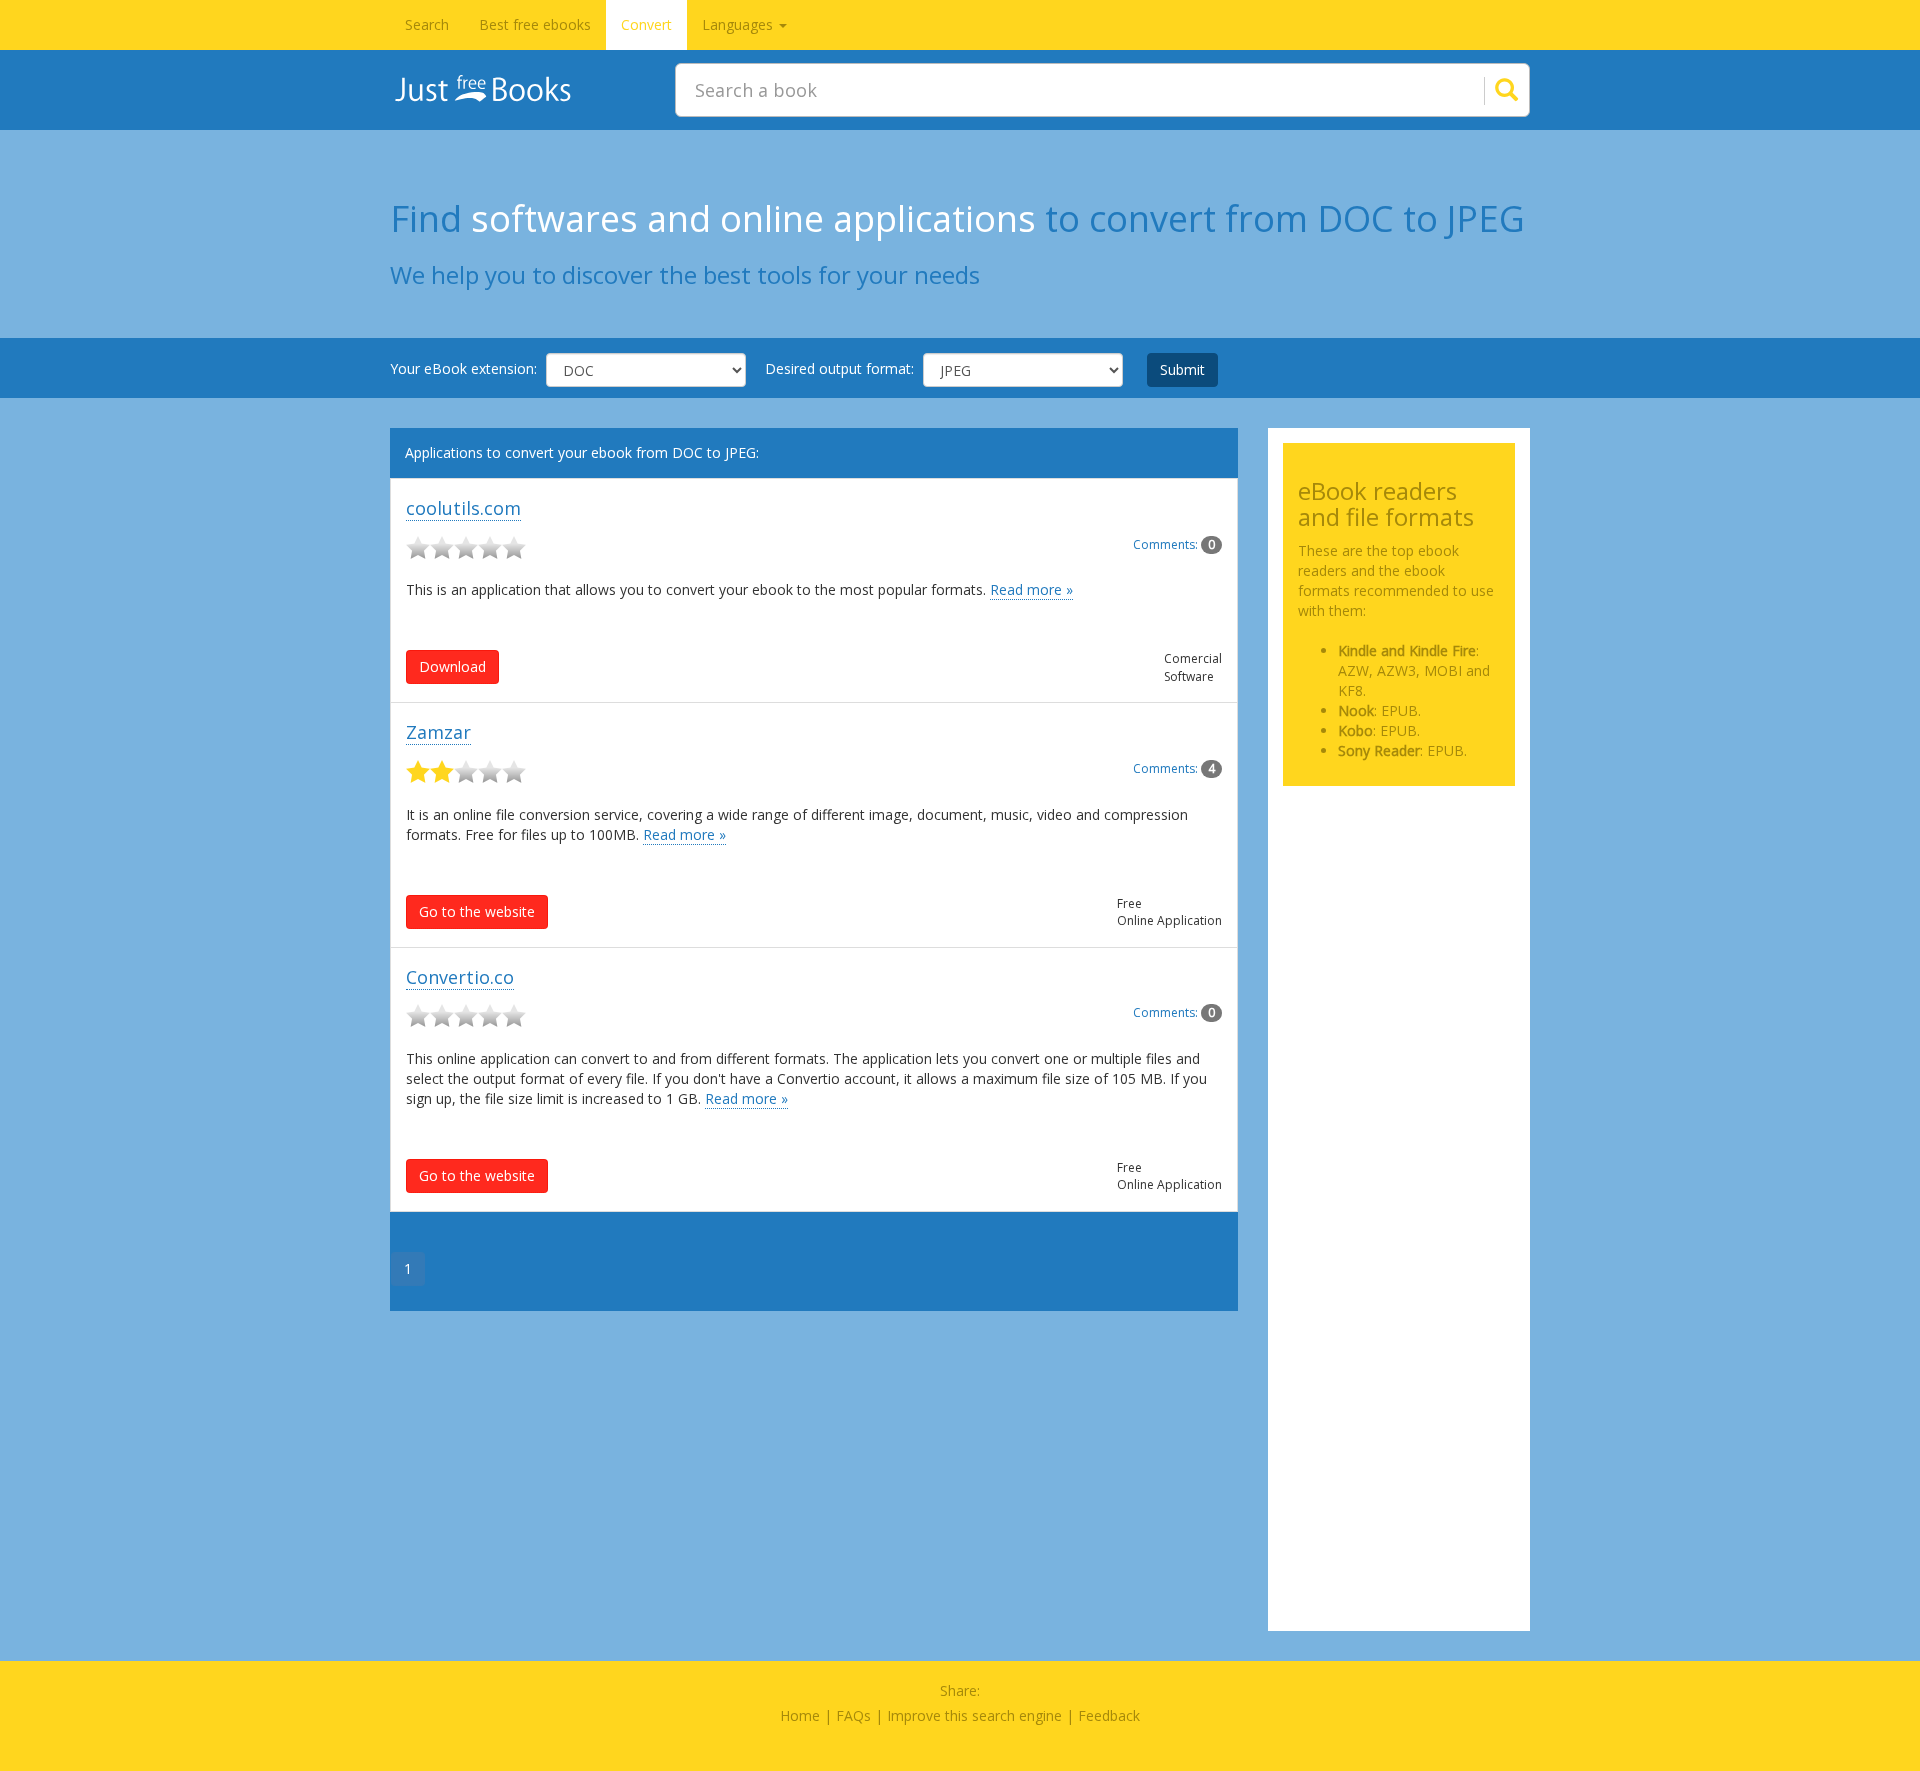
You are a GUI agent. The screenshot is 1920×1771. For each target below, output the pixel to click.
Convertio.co (460, 977)
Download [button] (452, 666)
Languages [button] (739, 24)
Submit (1182, 369)
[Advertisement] (1399, 901)
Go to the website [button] (477, 911)
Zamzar (438, 732)
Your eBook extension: (463, 368)
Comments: (1174, 544)
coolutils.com (463, 508)
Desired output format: (839, 368)
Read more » (1031, 589)
